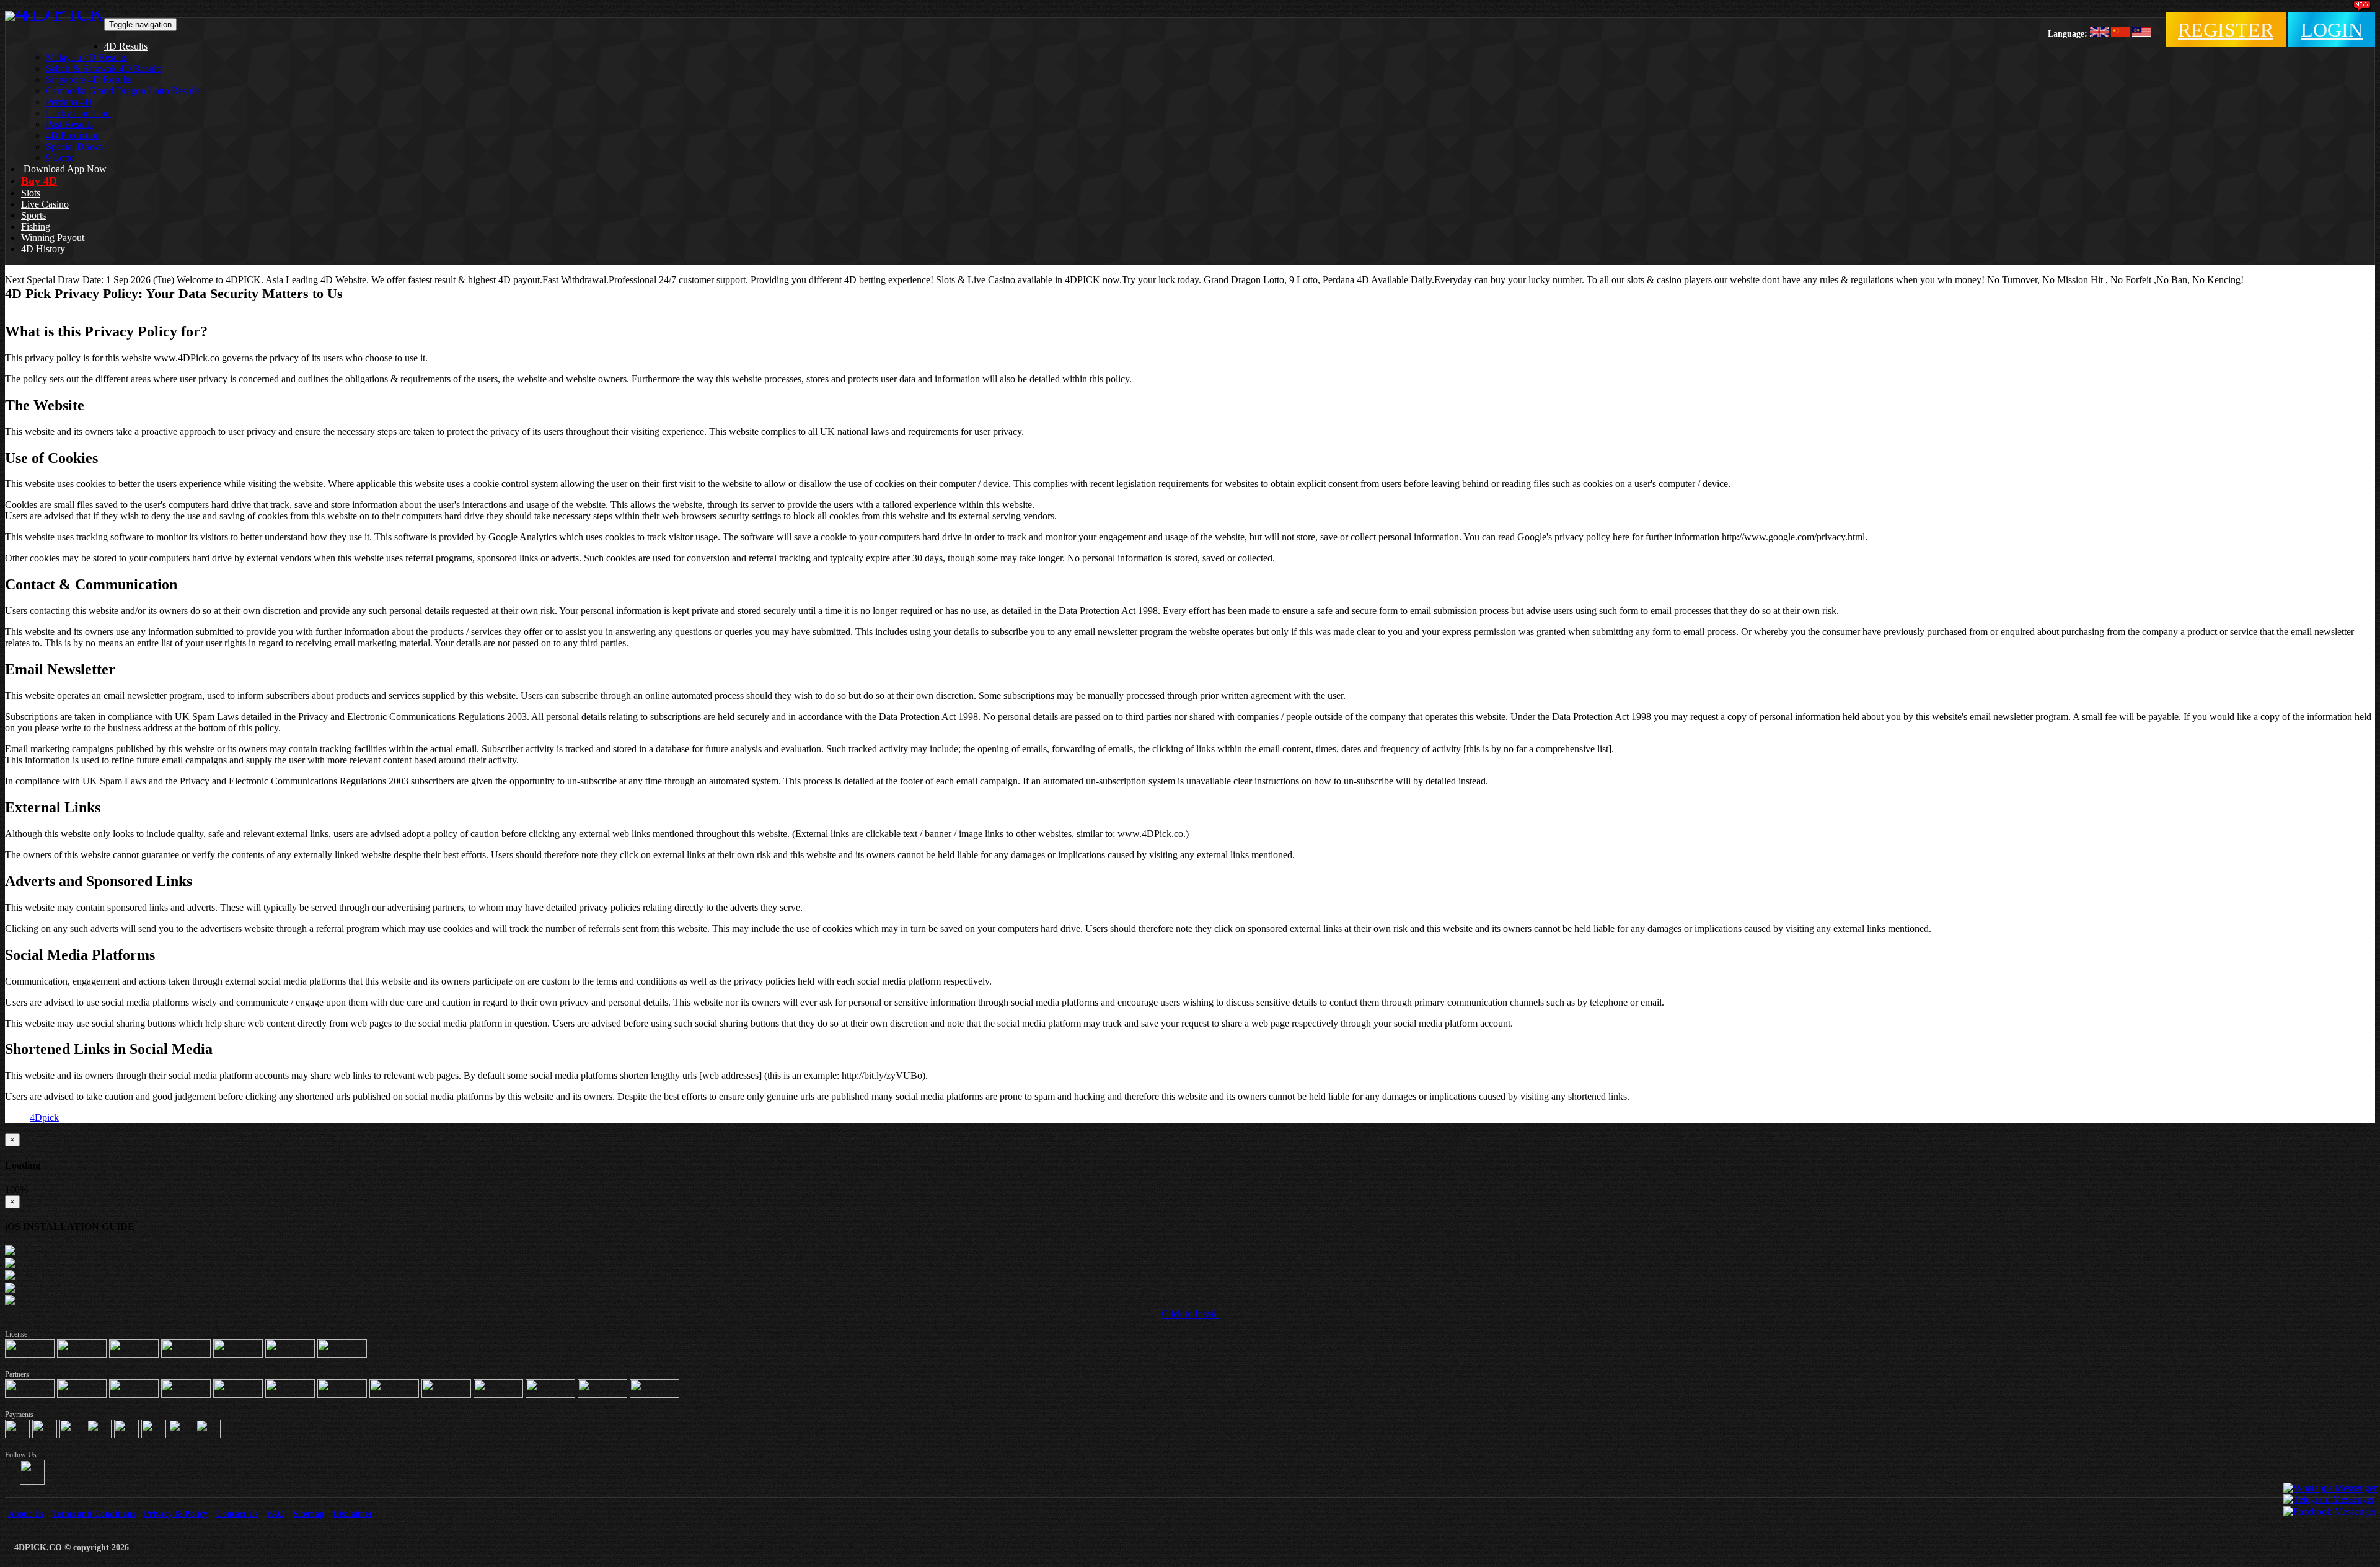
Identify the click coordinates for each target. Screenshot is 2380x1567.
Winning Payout (53, 238)
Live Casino (45, 204)
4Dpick (44, 1117)
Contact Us (237, 1514)
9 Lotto (60, 158)
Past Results (69, 124)
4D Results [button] (126, 46)
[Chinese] (2120, 33)
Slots (31, 193)
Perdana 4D (69, 102)
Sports (33, 215)
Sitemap (309, 1514)
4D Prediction (73, 135)
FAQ (275, 1514)
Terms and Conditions (94, 1514)
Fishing (36, 226)
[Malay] (2141, 33)
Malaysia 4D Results (86, 57)
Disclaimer (353, 1514)
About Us (26, 1514)
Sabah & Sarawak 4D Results (104, 68)
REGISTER (2226, 30)
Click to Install (1190, 1314)
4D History (43, 249)
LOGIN (2332, 30)
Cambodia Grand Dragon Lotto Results (123, 91)
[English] (2099, 33)
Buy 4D (39, 181)
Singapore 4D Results (89, 80)
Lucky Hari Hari (78, 113)
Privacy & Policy (176, 1514)
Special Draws (74, 147)
